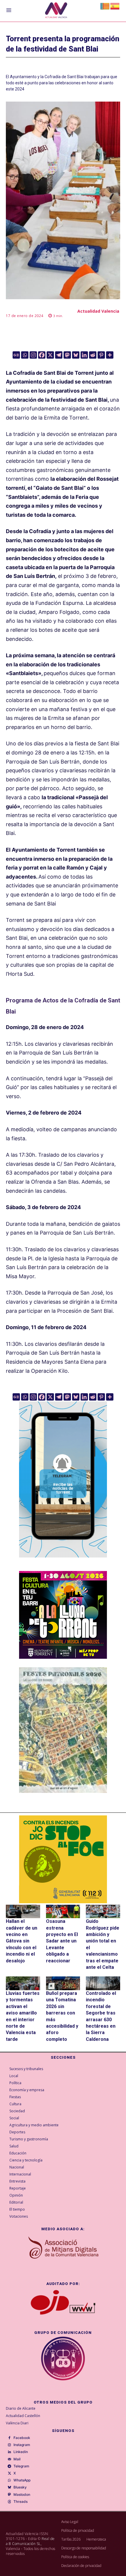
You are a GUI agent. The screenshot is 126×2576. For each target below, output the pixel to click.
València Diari (17, 2423)
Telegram (21, 2466)
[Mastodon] (67, 355)
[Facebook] (42, 355)
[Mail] (9, 2459)
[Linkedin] (84, 355)
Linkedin (21, 2452)
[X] (50, 355)
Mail (17, 2459)
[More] (110, 355)
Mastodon (22, 2495)
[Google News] (16, 355)
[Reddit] (93, 355)
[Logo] (56, 11)
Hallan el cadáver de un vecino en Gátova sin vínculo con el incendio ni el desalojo (22, 1941)
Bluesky (20, 2487)
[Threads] (9, 2502)
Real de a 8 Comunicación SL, (30, 2541)
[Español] (115, 6)
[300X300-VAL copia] (63, 1859)
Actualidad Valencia (98, 311)
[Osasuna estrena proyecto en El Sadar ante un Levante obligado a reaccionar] (63, 1912)
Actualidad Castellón (23, 2416)
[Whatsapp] (25, 355)
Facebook (22, 2438)
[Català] (105, 6)
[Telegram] (59, 355)
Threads (21, 2502)
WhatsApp (22, 2480)
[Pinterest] (101, 355)
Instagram (22, 2445)
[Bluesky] (76, 355)
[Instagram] (33, 355)
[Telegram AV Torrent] (63, 1562)
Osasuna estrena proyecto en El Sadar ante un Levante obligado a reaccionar (62, 1941)
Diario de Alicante (21, 2408)
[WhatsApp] (9, 2481)
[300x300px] (63, 1657)
